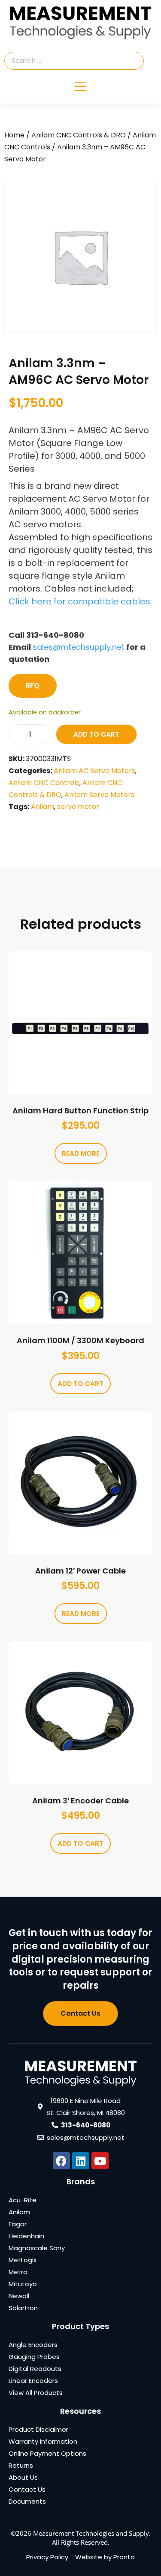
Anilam (43, 807)
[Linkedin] (81, 2161)
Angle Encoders (33, 2345)
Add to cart (96, 734)
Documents (27, 2501)
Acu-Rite (23, 2200)
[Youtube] (100, 2161)
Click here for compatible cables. (80, 601)
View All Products (36, 2393)
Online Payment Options (47, 2453)
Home (14, 135)
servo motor (78, 807)
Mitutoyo (23, 2284)
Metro (18, 2272)
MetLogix (23, 2260)
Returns (21, 2465)
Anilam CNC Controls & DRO (79, 135)
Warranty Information (43, 2441)
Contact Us (27, 2489)
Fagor (18, 2224)
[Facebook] (61, 2161)
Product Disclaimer (38, 2429)
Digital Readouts (35, 2369)
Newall (19, 2296)
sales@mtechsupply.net (79, 647)
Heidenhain (26, 2236)
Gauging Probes (34, 2357)
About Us (23, 2477)
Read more (81, 1153)
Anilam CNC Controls (44, 783)
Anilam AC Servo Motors (94, 771)
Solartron (23, 2308)
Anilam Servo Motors (99, 795)
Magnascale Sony (37, 2248)
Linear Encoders (33, 2381)
